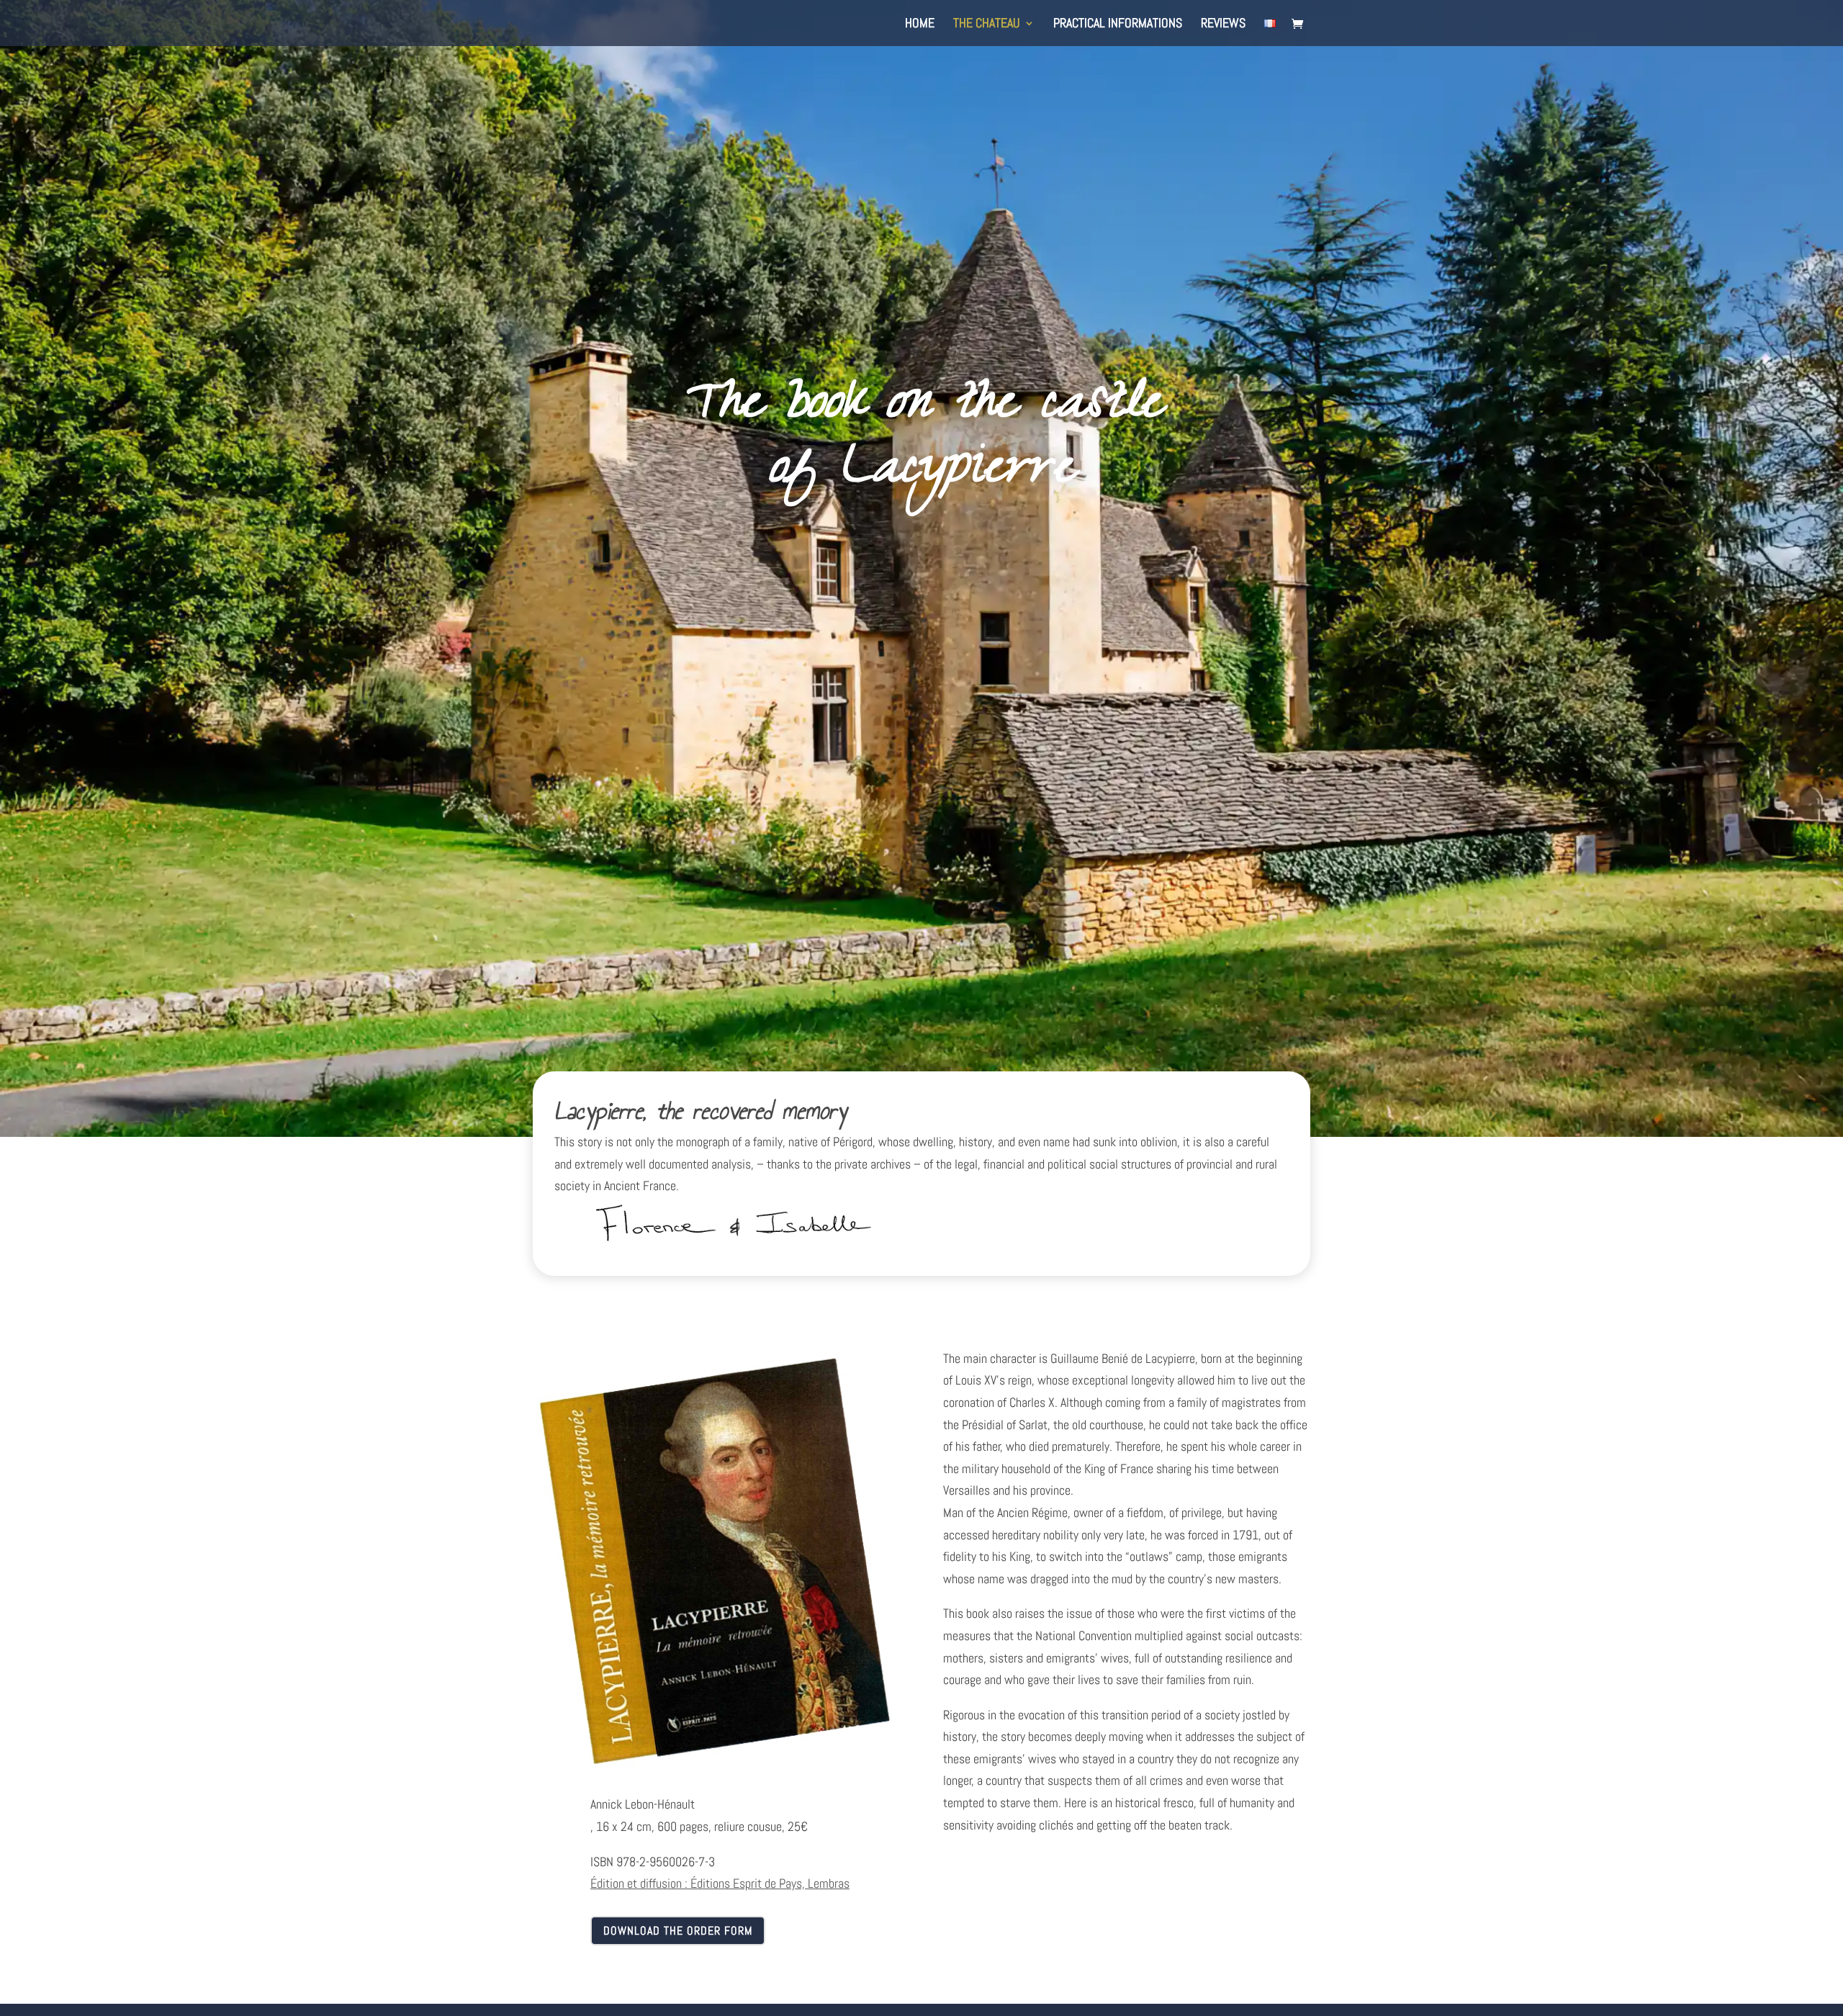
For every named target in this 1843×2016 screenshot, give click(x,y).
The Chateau (987, 24)
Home (920, 24)
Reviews (1223, 24)
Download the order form (678, 1931)
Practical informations (1118, 24)
